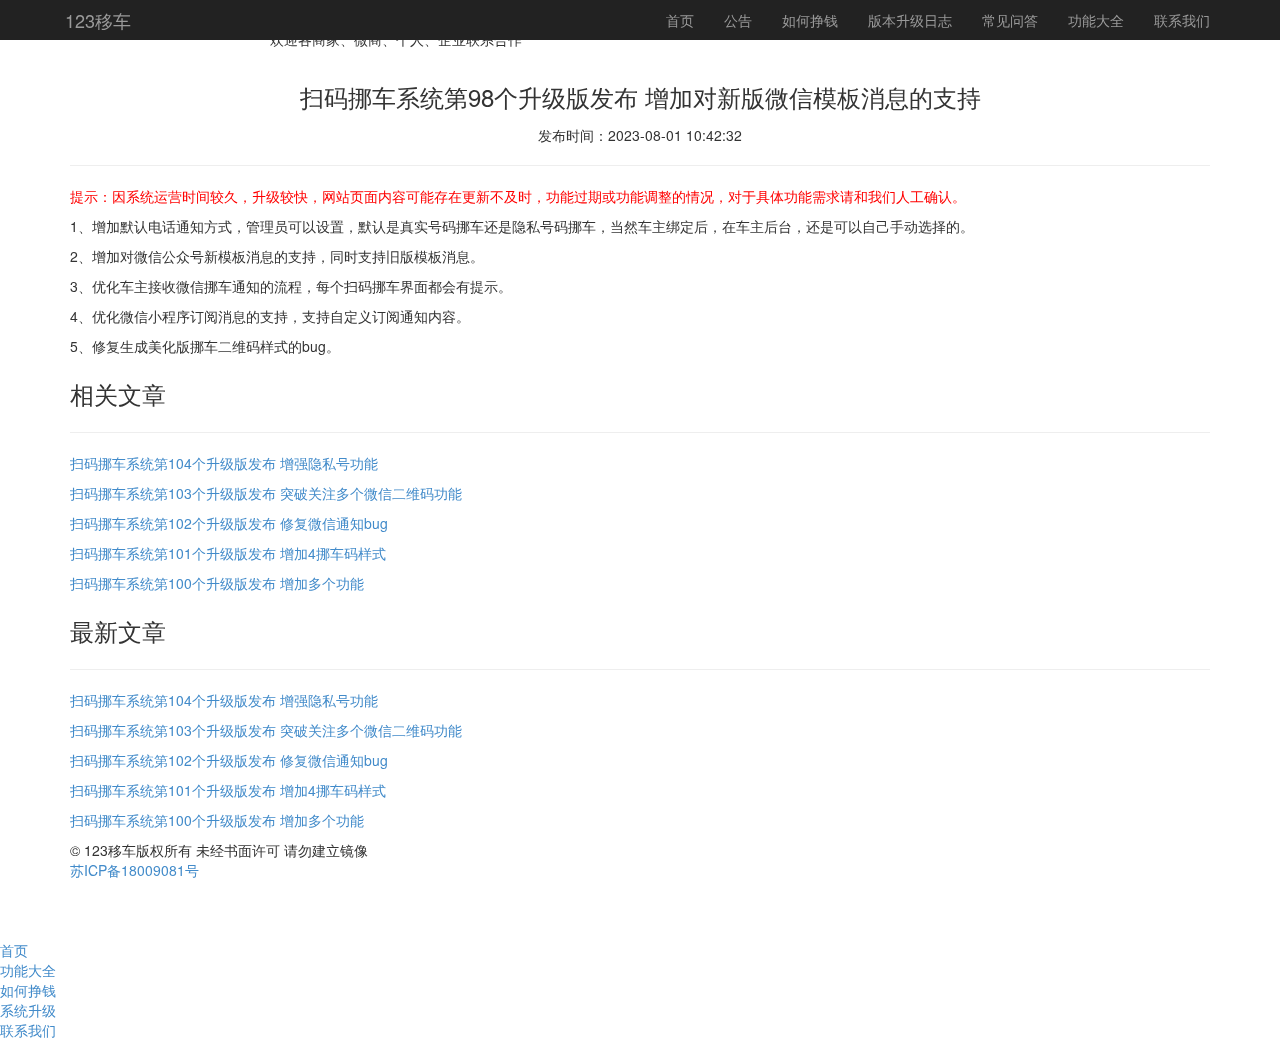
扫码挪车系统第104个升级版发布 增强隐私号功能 (224, 463)
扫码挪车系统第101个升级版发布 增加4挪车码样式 (228, 553)
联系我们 (1182, 20)
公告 (738, 20)
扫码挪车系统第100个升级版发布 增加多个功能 (217, 583)
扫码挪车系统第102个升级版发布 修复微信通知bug (229, 523)
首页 (680, 20)
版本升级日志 (910, 20)
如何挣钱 (810, 20)
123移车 (98, 20)
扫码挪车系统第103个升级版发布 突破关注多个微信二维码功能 (266, 493)
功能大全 (1096, 20)
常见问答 (1010, 20)
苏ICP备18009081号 (134, 870)
